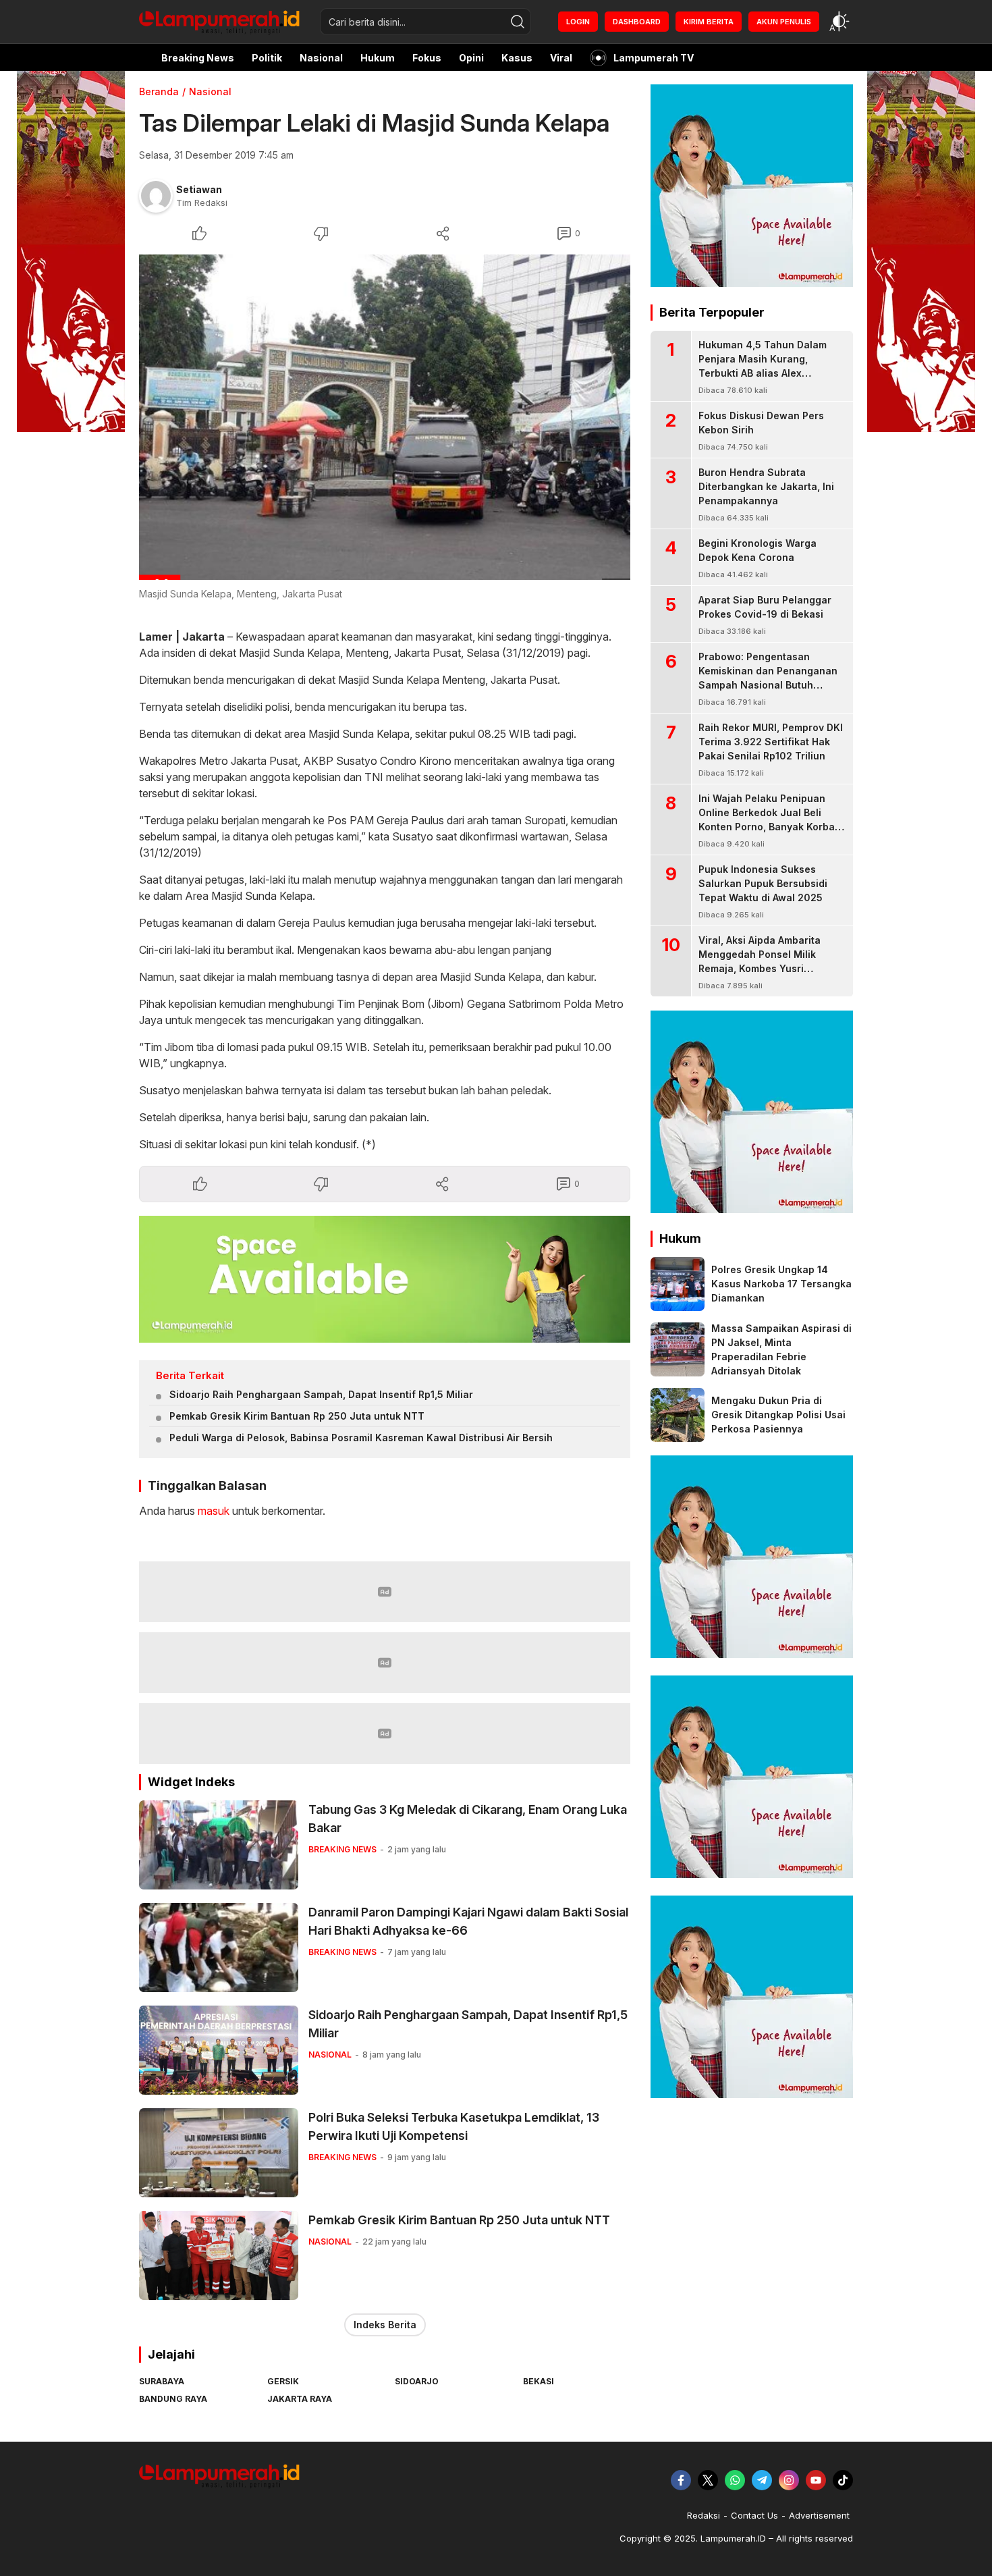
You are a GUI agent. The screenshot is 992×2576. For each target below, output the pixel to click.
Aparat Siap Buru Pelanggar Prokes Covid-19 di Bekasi (765, 607)
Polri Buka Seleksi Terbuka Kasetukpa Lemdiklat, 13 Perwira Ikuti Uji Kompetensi (454, 2126)
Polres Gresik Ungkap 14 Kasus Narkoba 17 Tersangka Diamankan (781, 1284)
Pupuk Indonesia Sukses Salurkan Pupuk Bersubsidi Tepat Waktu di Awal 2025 (763, 883)
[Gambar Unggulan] (385, 417)
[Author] (156, 196)
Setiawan (199, 189)
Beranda (159, 91)
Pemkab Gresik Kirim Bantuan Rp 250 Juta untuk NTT (297, 1416)
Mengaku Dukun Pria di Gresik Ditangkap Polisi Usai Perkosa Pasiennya (778, 1415)
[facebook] (681, 2480)
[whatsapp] (735, 2480)
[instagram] (789, 2480)
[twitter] (708, 2480)
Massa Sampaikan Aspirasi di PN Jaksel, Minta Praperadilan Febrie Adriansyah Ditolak (781, 1349)
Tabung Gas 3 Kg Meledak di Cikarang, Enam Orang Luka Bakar (468, 1819)
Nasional (210, 91)
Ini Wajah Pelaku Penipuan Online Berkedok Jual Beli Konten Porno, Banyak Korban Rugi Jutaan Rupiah (770, 820)
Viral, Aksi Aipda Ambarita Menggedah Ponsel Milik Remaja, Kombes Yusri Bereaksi (760, 961)
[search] (518, 22)
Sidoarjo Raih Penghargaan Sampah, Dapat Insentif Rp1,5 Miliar (321, 1394)
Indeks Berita (385, 2325)
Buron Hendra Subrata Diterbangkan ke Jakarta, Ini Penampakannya (766, 486)
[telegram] (762, 2480)
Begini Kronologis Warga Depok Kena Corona (757, 550)
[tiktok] (843, 2480)
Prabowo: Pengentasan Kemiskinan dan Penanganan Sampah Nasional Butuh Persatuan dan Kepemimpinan (770, 678)
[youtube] (816, 2480)
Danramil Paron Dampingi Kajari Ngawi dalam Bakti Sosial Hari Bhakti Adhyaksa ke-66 (468, 1921)
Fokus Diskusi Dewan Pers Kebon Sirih (761, 423)
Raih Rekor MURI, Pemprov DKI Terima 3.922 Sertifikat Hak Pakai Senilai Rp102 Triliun (771, 742)
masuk (214, 1511)
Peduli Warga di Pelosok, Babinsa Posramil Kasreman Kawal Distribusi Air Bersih (361, 1438)
